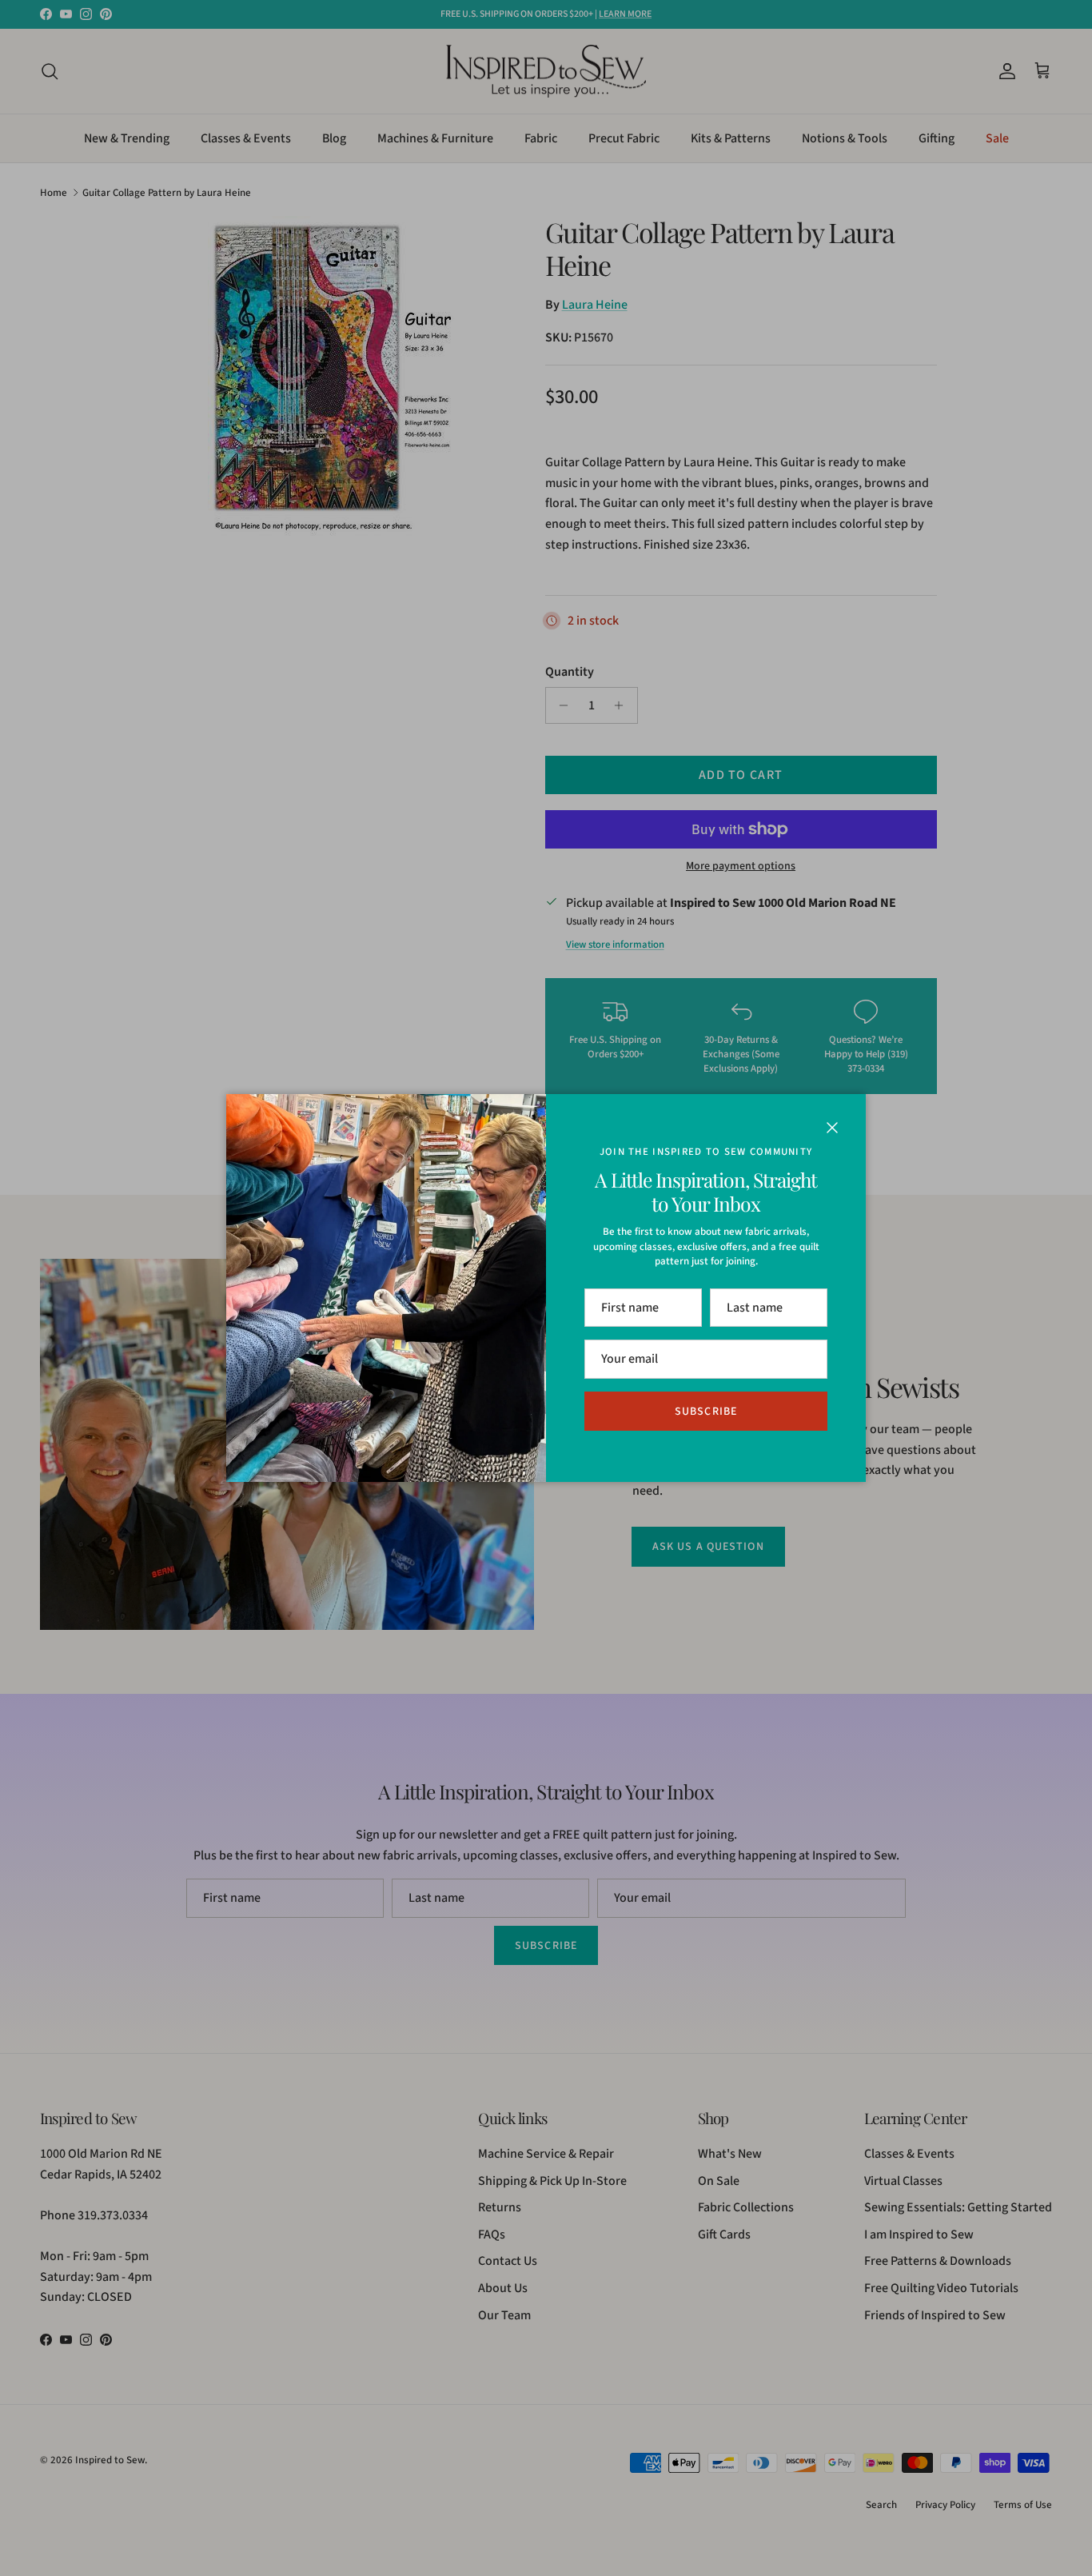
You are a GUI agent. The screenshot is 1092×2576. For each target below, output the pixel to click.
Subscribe (706, 1412)
